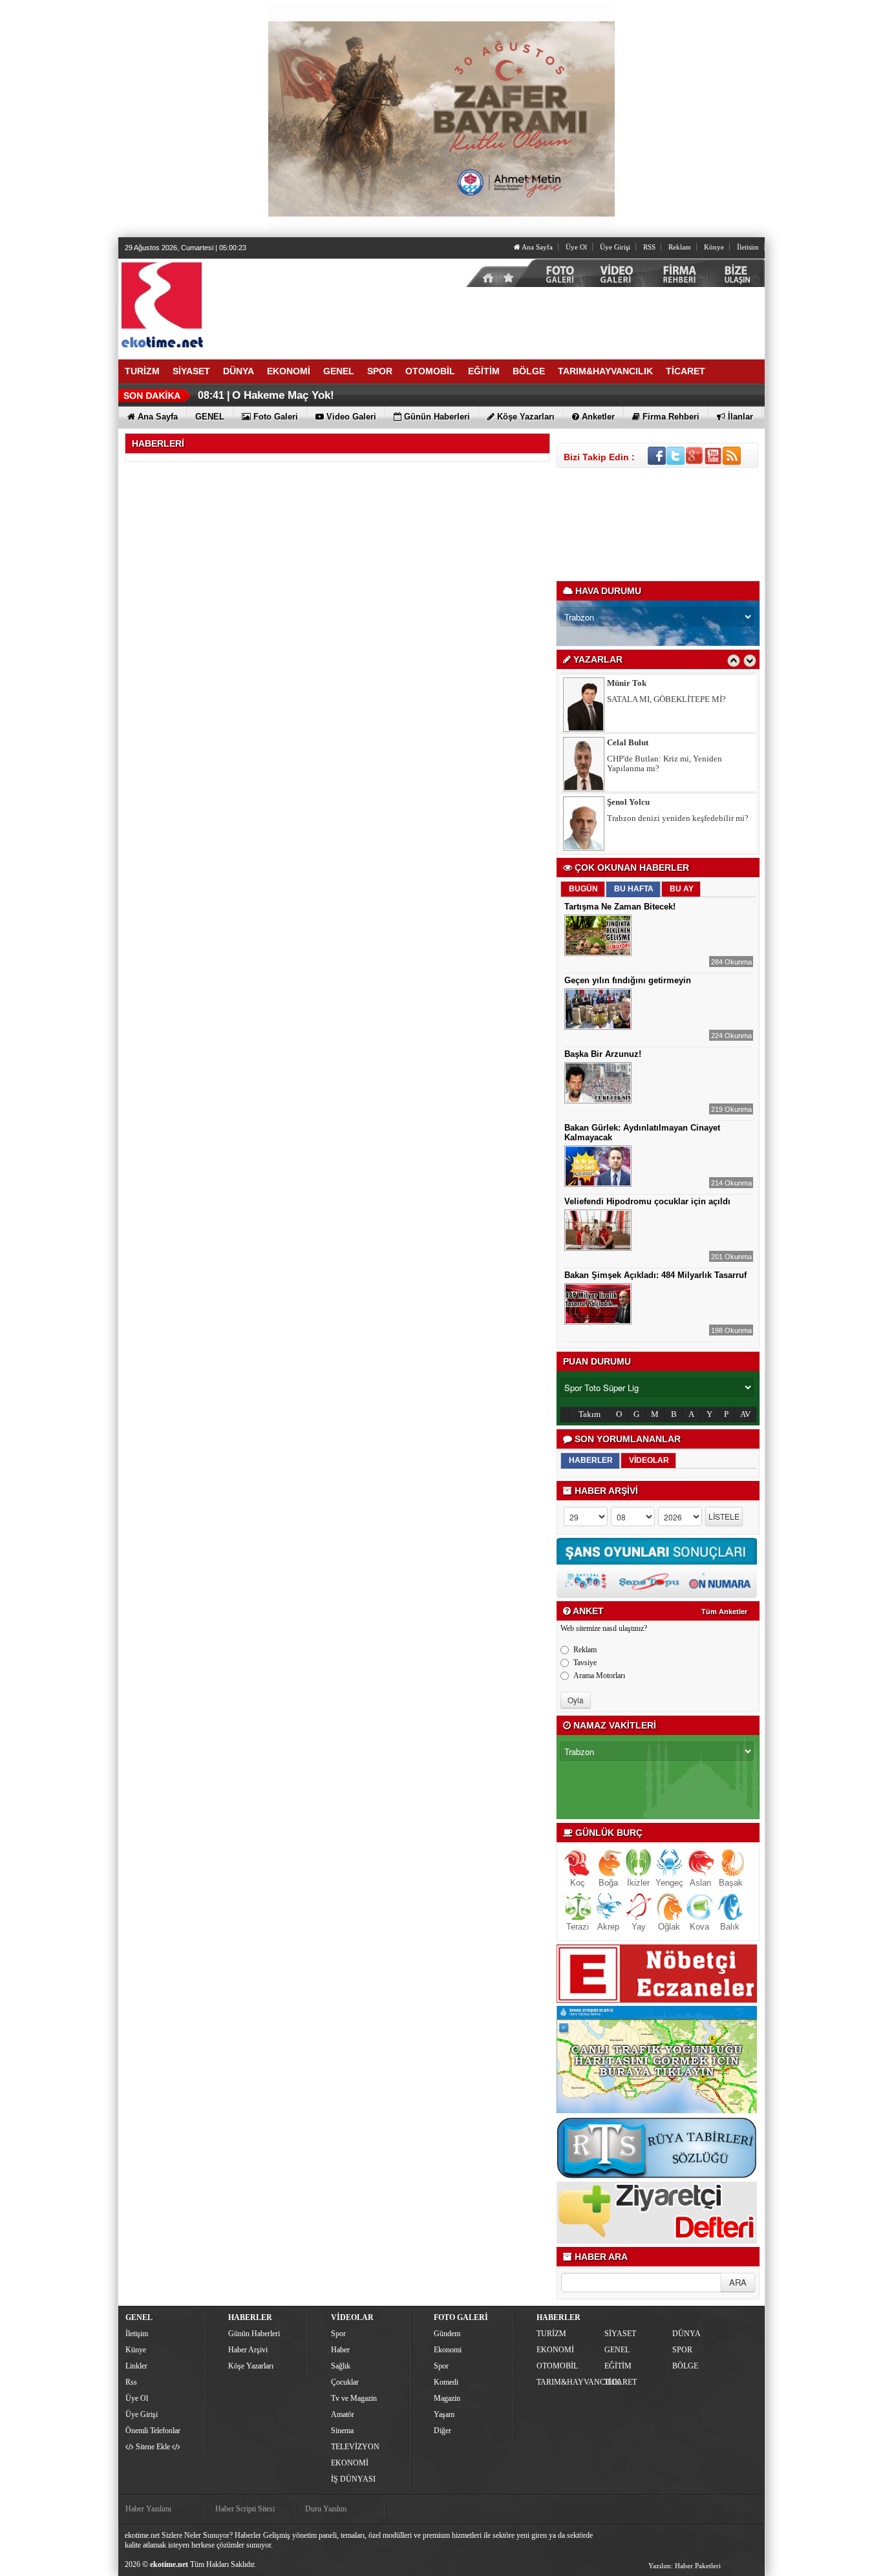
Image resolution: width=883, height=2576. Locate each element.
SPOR (682, 2350)
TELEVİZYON (355, 2447)
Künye (714, 247)
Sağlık (341, 2366)
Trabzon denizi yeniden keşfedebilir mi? (678, 818)
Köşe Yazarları (251, 2366)
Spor (338, 2334)
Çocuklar (345, 2382)
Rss (131, 2382)
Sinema (342, 2431)
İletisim (748, 247)
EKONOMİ (350, 2463)
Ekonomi (448, 2350)
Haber (340, 2350)
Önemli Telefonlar (153, 2431)
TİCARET (621, 2382)
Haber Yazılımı (148, 2509)
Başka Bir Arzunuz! (603, 1054)
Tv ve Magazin (354, 2398)
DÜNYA (686, 2334)
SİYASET (620, 2334)
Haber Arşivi (248, 2350)
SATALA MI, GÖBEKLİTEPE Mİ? (666, 699)
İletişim (137, 2334)
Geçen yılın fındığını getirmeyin (628, 980)
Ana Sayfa (537, 247)
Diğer (442, 2431)
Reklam (680, 247)
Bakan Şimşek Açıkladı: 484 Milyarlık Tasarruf (655, 1275)
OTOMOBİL (557, 2366)
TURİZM (551, 2334)
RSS (649, 247)
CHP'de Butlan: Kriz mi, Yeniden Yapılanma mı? (665, 763)
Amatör (343, 2414)
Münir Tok (627, 683)
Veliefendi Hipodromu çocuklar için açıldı (647, 1201)
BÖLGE (685, 2366)
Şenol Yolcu (628, 802)
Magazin (447, 2398)
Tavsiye (585, 1663)
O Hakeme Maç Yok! (283, 395)
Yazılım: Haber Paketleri (685, 2566)
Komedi (446, 2382)
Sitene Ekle (153, 2447)
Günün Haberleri (254, 2334)
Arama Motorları (599, 1676)
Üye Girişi (615, 247)
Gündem (447, 2334)
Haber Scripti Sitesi (245, 2509)
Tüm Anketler (724, 1612)
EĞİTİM (618, 2366)
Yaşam (444, 2414)
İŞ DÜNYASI (353, 2479)
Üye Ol (576, 247)
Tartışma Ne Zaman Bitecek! (620, 907)
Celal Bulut (628, 742)
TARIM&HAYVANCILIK (569, 2382)
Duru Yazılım (326, 2509)
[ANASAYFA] (261, 304)
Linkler (136, 2366)
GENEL (617, 2350)
